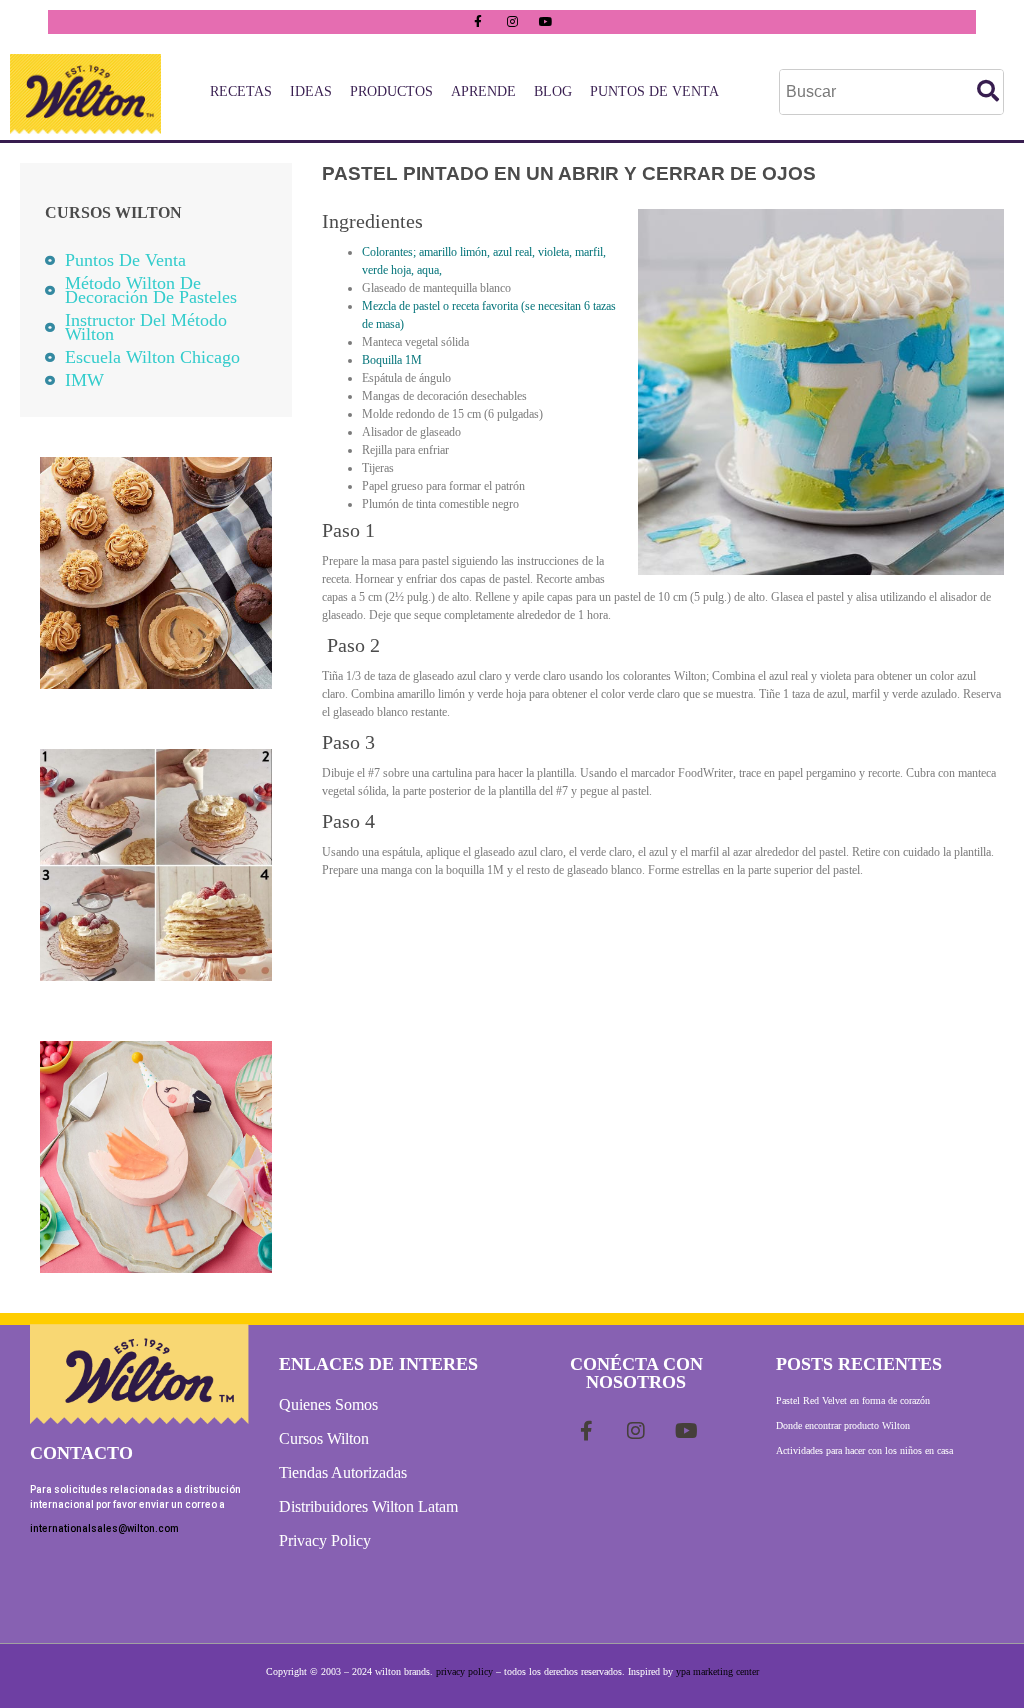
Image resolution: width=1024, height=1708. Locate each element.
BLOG (553, 91)
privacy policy (464, 1671)
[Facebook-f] (478, 22)
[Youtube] (546, 22)
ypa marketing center (717, 1671)
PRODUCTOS (391, 91)
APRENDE (483, 91)
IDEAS (311, 91)
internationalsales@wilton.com (104, 1528)
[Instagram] (512, 22)
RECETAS (241, 91)
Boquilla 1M (392, 360)
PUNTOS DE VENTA (654, 91)
